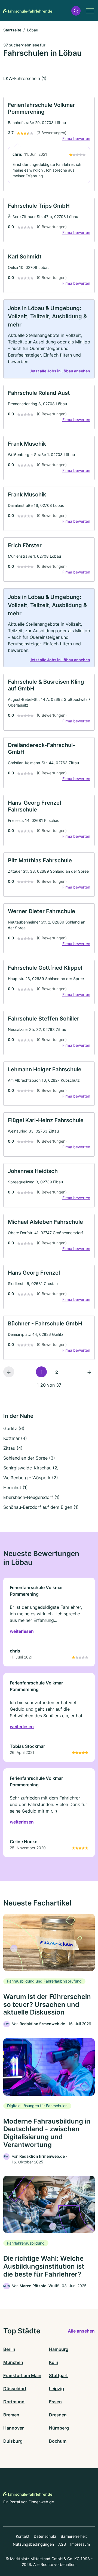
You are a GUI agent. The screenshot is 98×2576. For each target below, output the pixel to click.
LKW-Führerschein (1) (25, 78)
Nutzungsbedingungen (33, 2544)
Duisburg (13, 2441)
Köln (54, 2362)
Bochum (58, 2441)
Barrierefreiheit (74, 2536)
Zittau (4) (13, 1448)
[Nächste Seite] (89, 1372)
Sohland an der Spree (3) (29, 1458)
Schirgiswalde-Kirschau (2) (31, 1468)
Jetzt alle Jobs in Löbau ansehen (60, 371)
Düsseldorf (15, 2389)
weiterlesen (22, 1631)
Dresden (58, 2415)
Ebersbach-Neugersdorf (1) (31, 1497)
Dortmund (14, 2402)
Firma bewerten (76, 138)
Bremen (11, 2415)
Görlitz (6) (14, 1428)
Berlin (9, 2349)
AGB (62, 2544)
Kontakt (23, 2536)
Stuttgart (58, 2375)
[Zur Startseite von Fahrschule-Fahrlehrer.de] (28, 11)
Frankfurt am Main (22, 2375)
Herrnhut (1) (16, 1487)
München (13, 2362)
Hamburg (59, 2349)
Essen (55, 2402)
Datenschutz (45, 2536)
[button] (76, 11)
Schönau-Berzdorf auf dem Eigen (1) (41, 1507)
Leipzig (56, 2389)
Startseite (12, 30)
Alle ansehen (81, 2331)
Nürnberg (59, 2428)
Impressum (80, 2544)
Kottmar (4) (15, 1438)
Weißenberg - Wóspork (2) (31, 1478)
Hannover (13, 2428)
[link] (49, 144)
